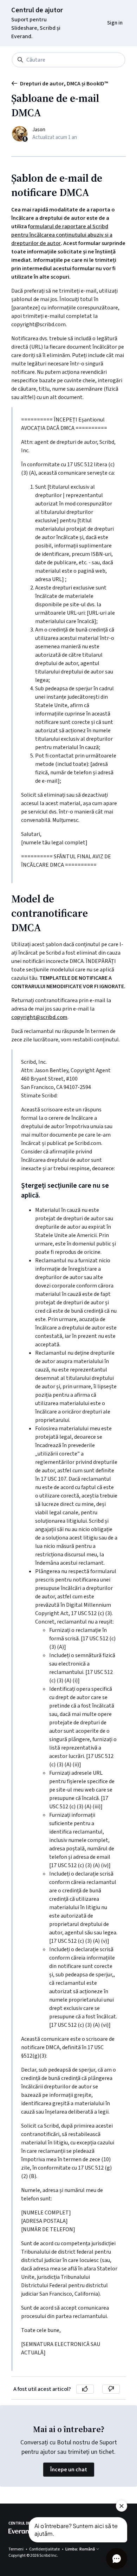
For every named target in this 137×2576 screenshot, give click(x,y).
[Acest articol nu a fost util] (111, 2389)
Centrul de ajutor (37, 10)
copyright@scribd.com (39, 1017)
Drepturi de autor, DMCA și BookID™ (64, 84)
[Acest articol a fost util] (85, 2389)
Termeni (16, 2549)
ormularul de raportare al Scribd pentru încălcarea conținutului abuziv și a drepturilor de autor (62, 235)
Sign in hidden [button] (109, 9)
